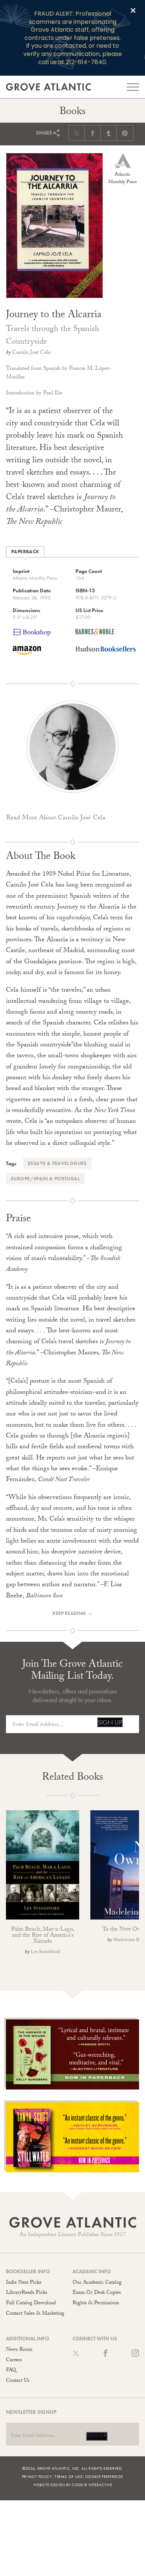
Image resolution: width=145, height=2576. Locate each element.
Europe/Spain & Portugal (45, 1179)
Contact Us (18, 2381)
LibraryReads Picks (27, 2293)
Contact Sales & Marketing (35, 2314)
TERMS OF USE (68, 2476)
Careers (14, 2361)
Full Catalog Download (31, 2303)
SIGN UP (110, 1722)
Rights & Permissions (96, 2303)
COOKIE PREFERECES (104, 2476)
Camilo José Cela (31, 353)
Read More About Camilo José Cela (56, 818)
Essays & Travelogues (57, 1163)
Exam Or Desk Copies (97, 2293)
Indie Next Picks (24, 2283)
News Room (19, 2350)
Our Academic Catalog (97, 2283)
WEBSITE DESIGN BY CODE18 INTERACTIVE (72, 2485)
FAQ (11, 2371)
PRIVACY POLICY (37, 2476)
